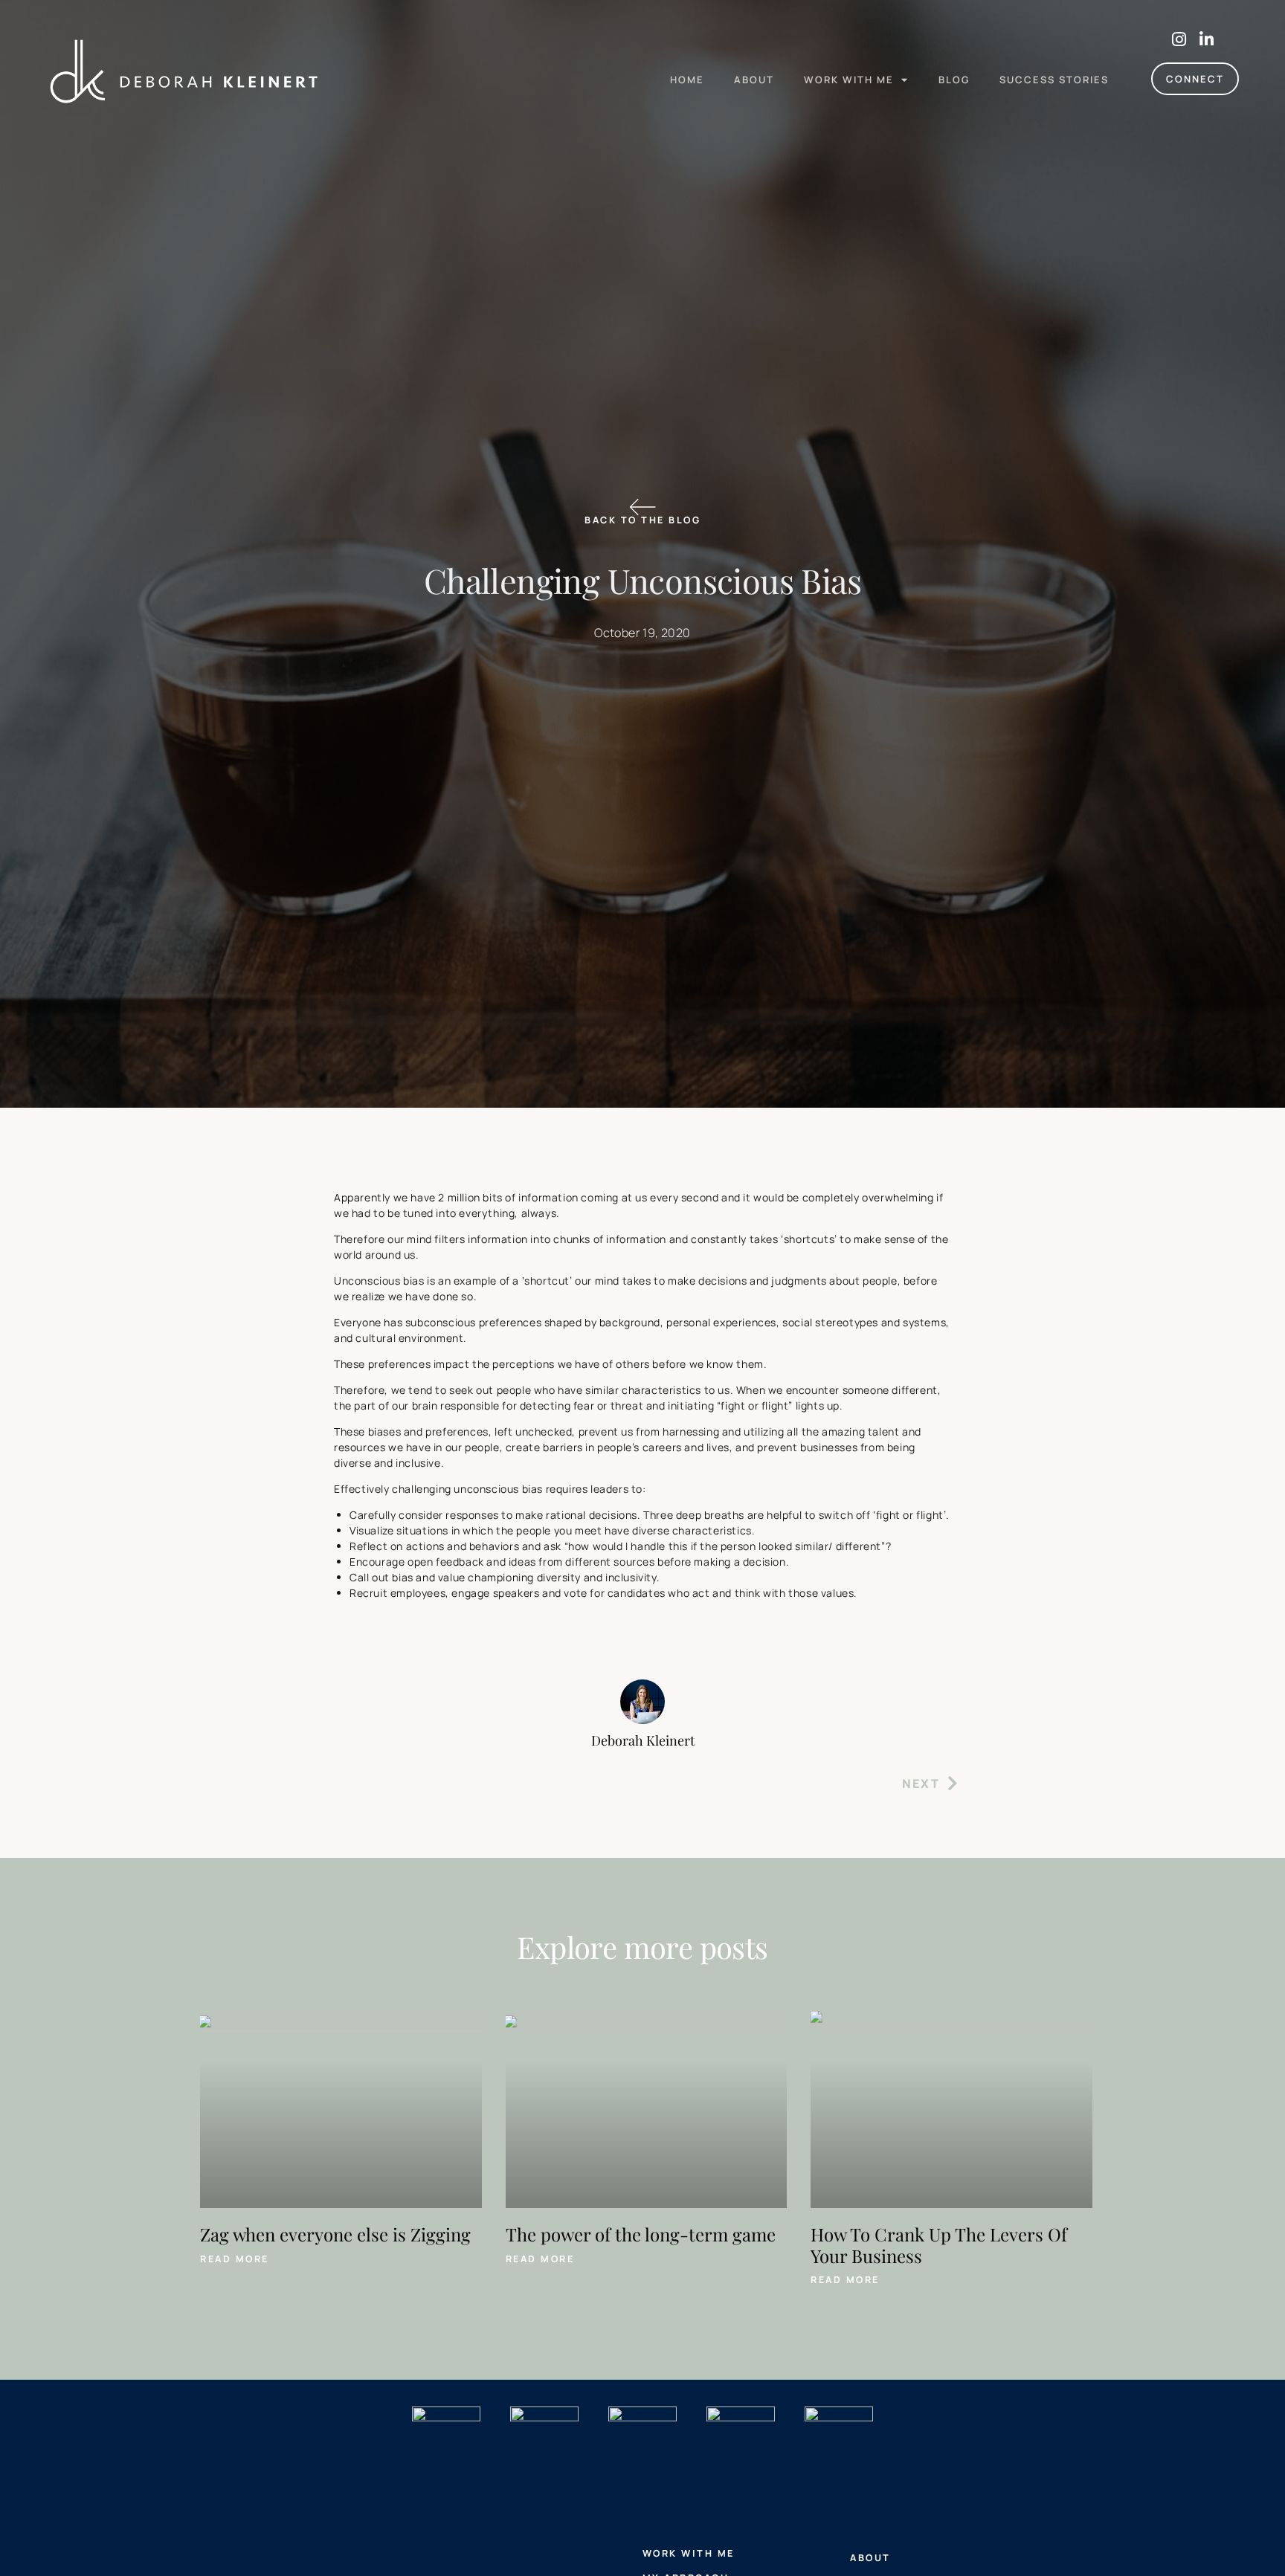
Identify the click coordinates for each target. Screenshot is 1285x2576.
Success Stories (1054, 80)
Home (687, 80)
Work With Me (849, 80)
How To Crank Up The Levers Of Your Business (939, 2245)
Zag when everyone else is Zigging (335, 2234)
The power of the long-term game (641, 2234)
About (754, 80)
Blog (954, 80)
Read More (235, 2259)
